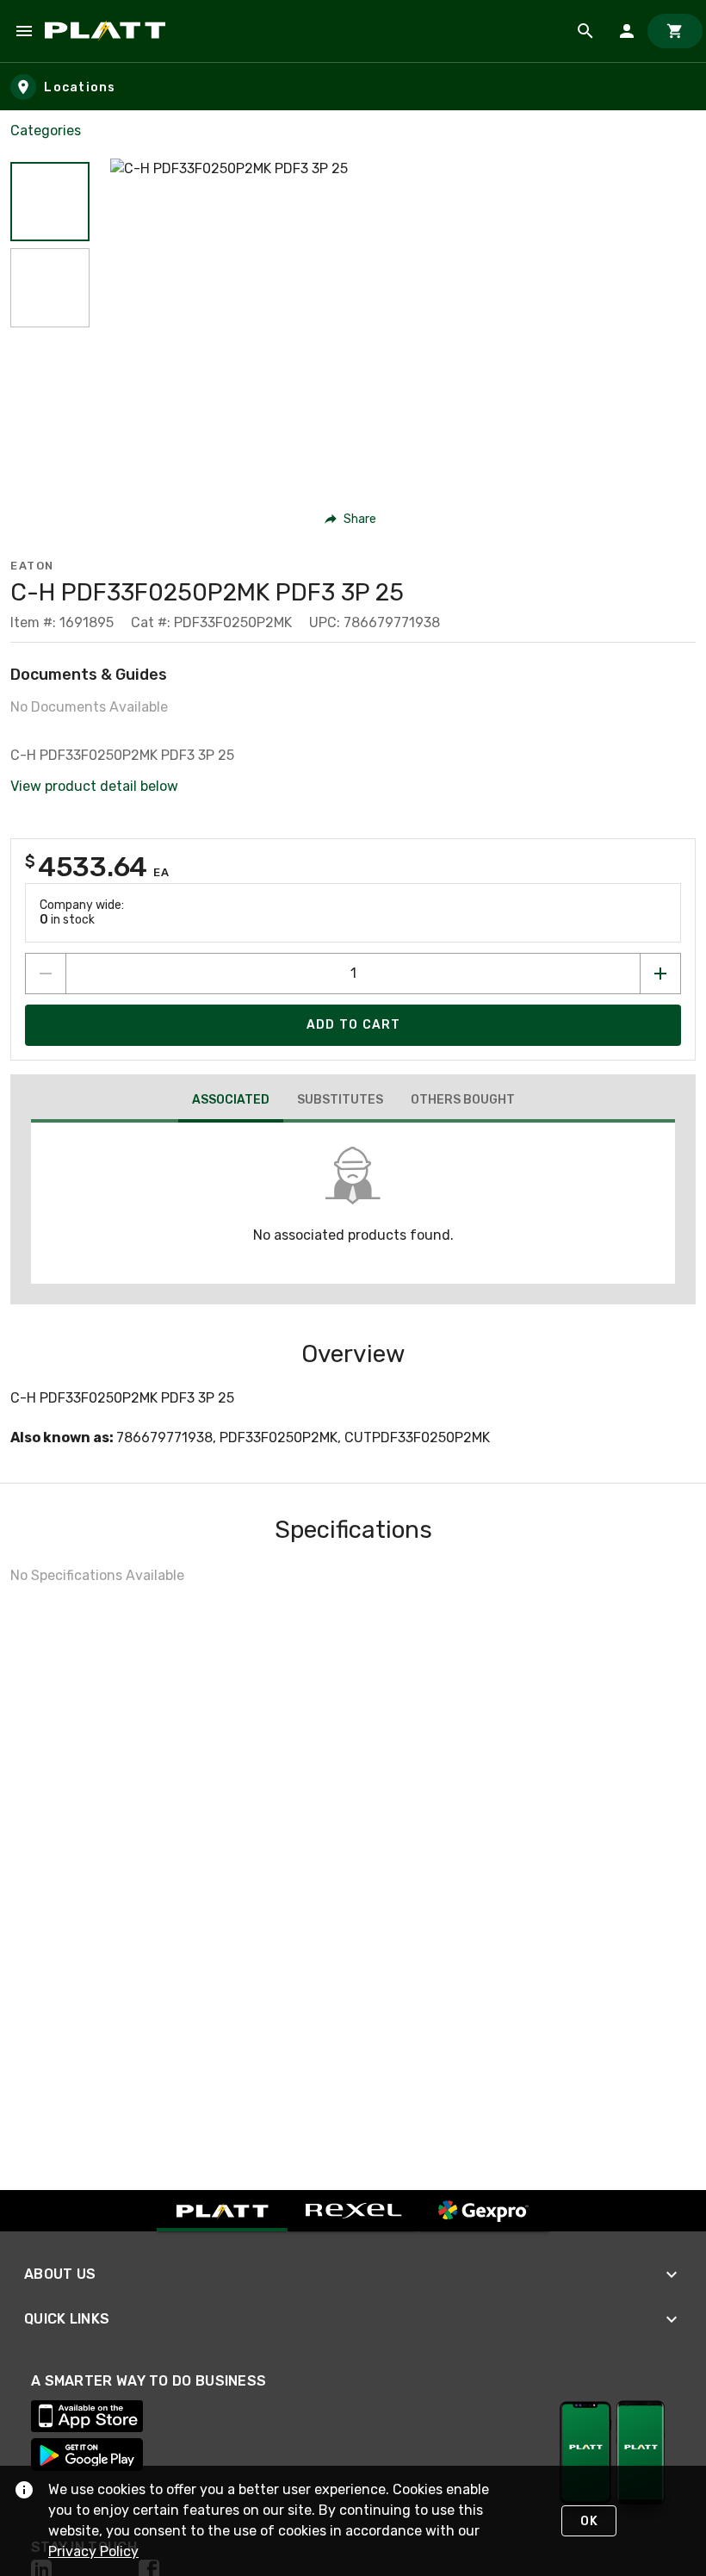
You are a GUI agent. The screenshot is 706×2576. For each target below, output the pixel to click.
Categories (46, 131)
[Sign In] (627, 31)
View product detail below (94, 786)
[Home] (108, 31)
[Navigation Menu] (24, 31)
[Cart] (675, 31)
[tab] (231, 1102)
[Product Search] (585, 31)
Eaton (32, 566)
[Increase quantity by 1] (660, 974)
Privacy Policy (93, 2551)
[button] (50, 202)
